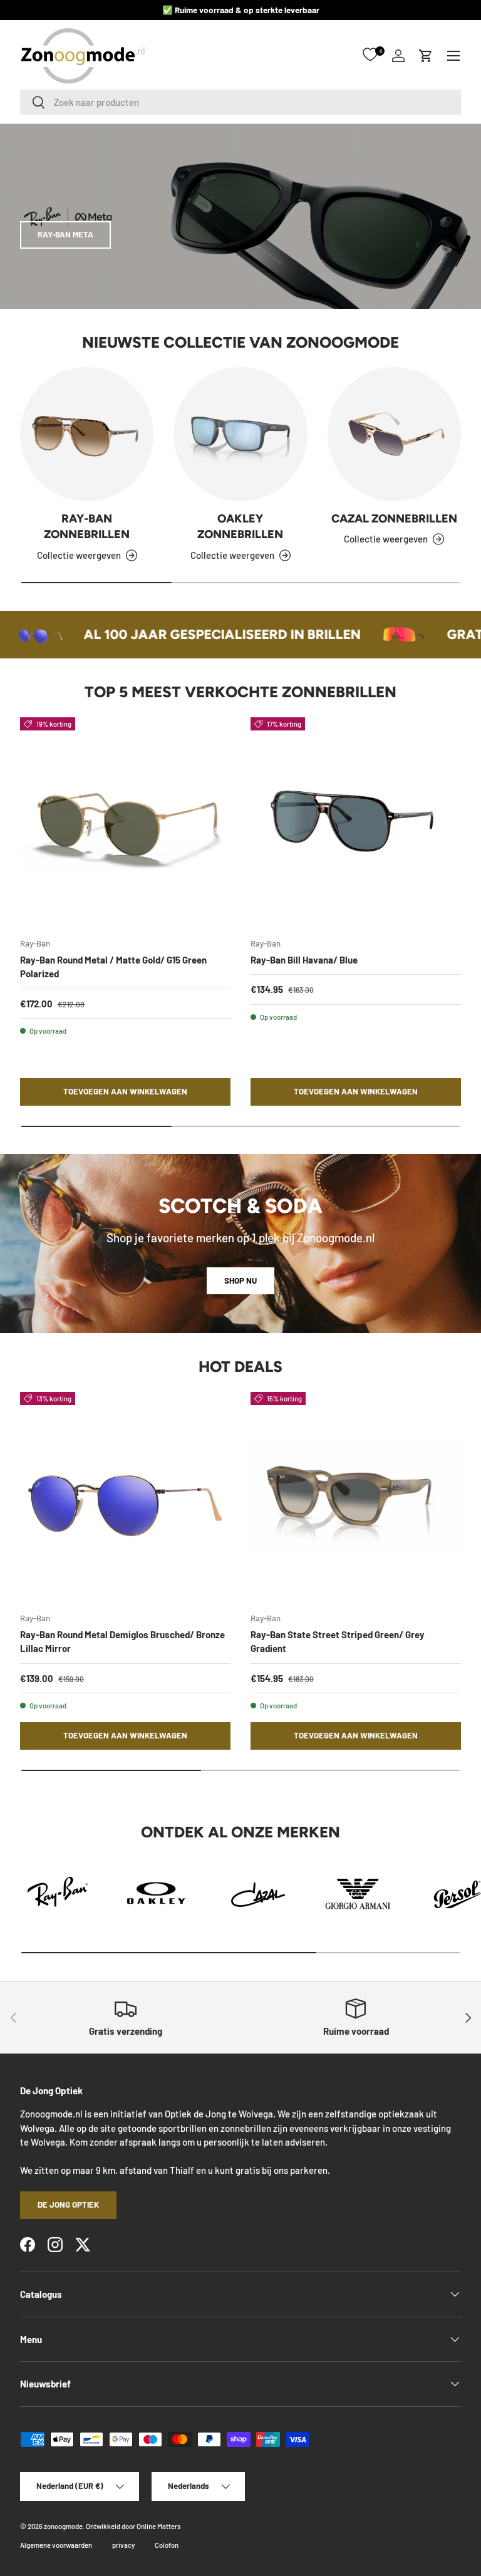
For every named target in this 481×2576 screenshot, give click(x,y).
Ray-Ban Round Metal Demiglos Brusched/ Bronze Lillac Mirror (122, 1642)
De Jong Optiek (68, 2205)
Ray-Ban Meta (65, 234)
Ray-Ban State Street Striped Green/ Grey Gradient (338, 1642)
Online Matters (158, 2526)
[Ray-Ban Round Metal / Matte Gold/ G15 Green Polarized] (125, 823)
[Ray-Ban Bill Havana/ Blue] (356, 823)
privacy (123, 2545)
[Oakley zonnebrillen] (240, 434)
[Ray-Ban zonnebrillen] (87, 434)
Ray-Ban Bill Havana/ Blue (304, 960)
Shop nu (240, 1280)
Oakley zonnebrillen (240, 527)
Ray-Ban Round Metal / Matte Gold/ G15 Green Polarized (113, 967)
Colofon (167, 2545)
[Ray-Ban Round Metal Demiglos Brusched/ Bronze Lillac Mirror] (125, 1497)
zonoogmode (63, 2526)
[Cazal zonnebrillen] (394, 434)
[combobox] (240, 102)
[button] (426, 56)
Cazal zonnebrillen (394, 519)
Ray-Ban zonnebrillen (87, 527)
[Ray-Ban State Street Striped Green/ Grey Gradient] (356, 1497)
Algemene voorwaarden (56, 2545)
